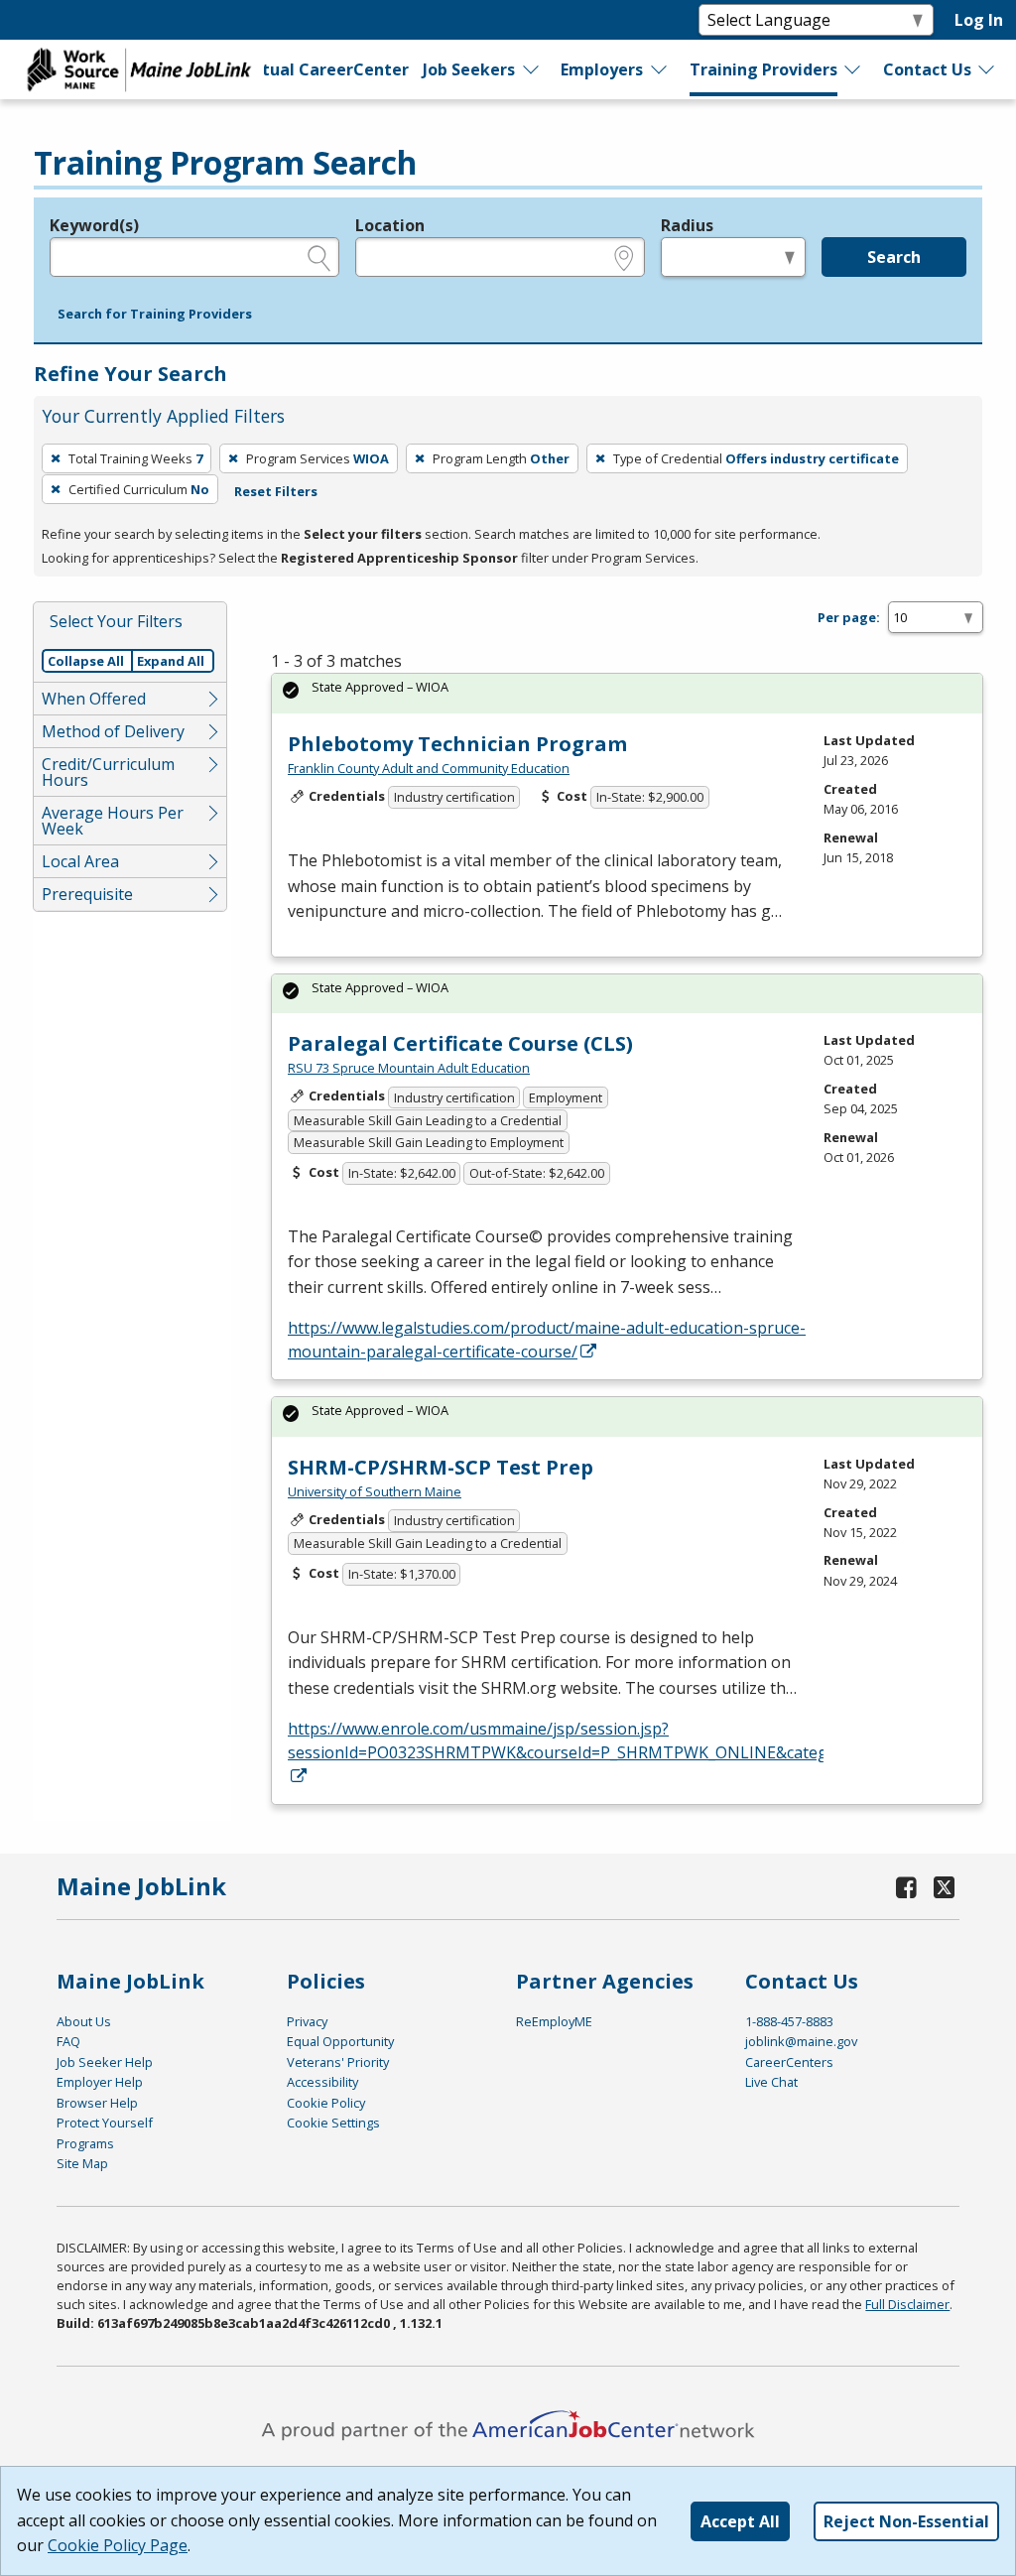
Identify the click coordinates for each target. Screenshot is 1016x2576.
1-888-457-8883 (789, 2021)
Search (894, 257)
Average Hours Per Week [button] (113, 821)
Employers (602, 69)
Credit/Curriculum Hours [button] (108, 772)
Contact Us (927, 69)
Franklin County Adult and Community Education (429, 768)
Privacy (307, 2021)
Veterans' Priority (338, 2062)
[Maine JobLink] (140, 69)
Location (390, 225)
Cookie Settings (333, 2123)
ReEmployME (554, 2021)
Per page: (849, 617)
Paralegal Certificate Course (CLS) (460, 1043)
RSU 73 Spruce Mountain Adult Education (409, 1068)
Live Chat (771, 2082)
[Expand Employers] (660, 69)
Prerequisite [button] (87, 894)
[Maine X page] (944, 1887)
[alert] (627, 693)
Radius (687, 225)
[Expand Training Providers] (853, 69)
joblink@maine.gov (801, 2041)
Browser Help (97, 2103)
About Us (84, 2021)
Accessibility (322, 2082)
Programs (85, 2143)
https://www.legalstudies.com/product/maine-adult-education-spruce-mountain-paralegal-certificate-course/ (547, 1340)
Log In (979, 20)
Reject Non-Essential (906, 2521)
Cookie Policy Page (118, 2545)
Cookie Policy (326, 2103)
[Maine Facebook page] (906, 1887)
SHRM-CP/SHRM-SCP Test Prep (441, 1467)
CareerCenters (789, 2062)
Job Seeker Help (105, 2062)
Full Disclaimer (907, 2304)
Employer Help (100, 2082)
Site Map (82, 2163)
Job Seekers (469, 69)
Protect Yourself (105, 2123)
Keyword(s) (94, 225)
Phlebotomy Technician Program (457, 744)
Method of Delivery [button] (113, 731)
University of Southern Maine (375, 1491)
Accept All (740, 2521)
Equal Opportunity (340, 2041)
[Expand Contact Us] (987, 69)
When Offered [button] (94, 699)
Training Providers (763, 69)
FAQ (68, 2041)
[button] (155, 315)
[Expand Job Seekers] (532, 69)
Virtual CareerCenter (322, 69)
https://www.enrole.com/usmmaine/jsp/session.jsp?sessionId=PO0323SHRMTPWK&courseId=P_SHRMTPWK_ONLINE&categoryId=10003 (604, 1740)
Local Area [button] (80, 861)
